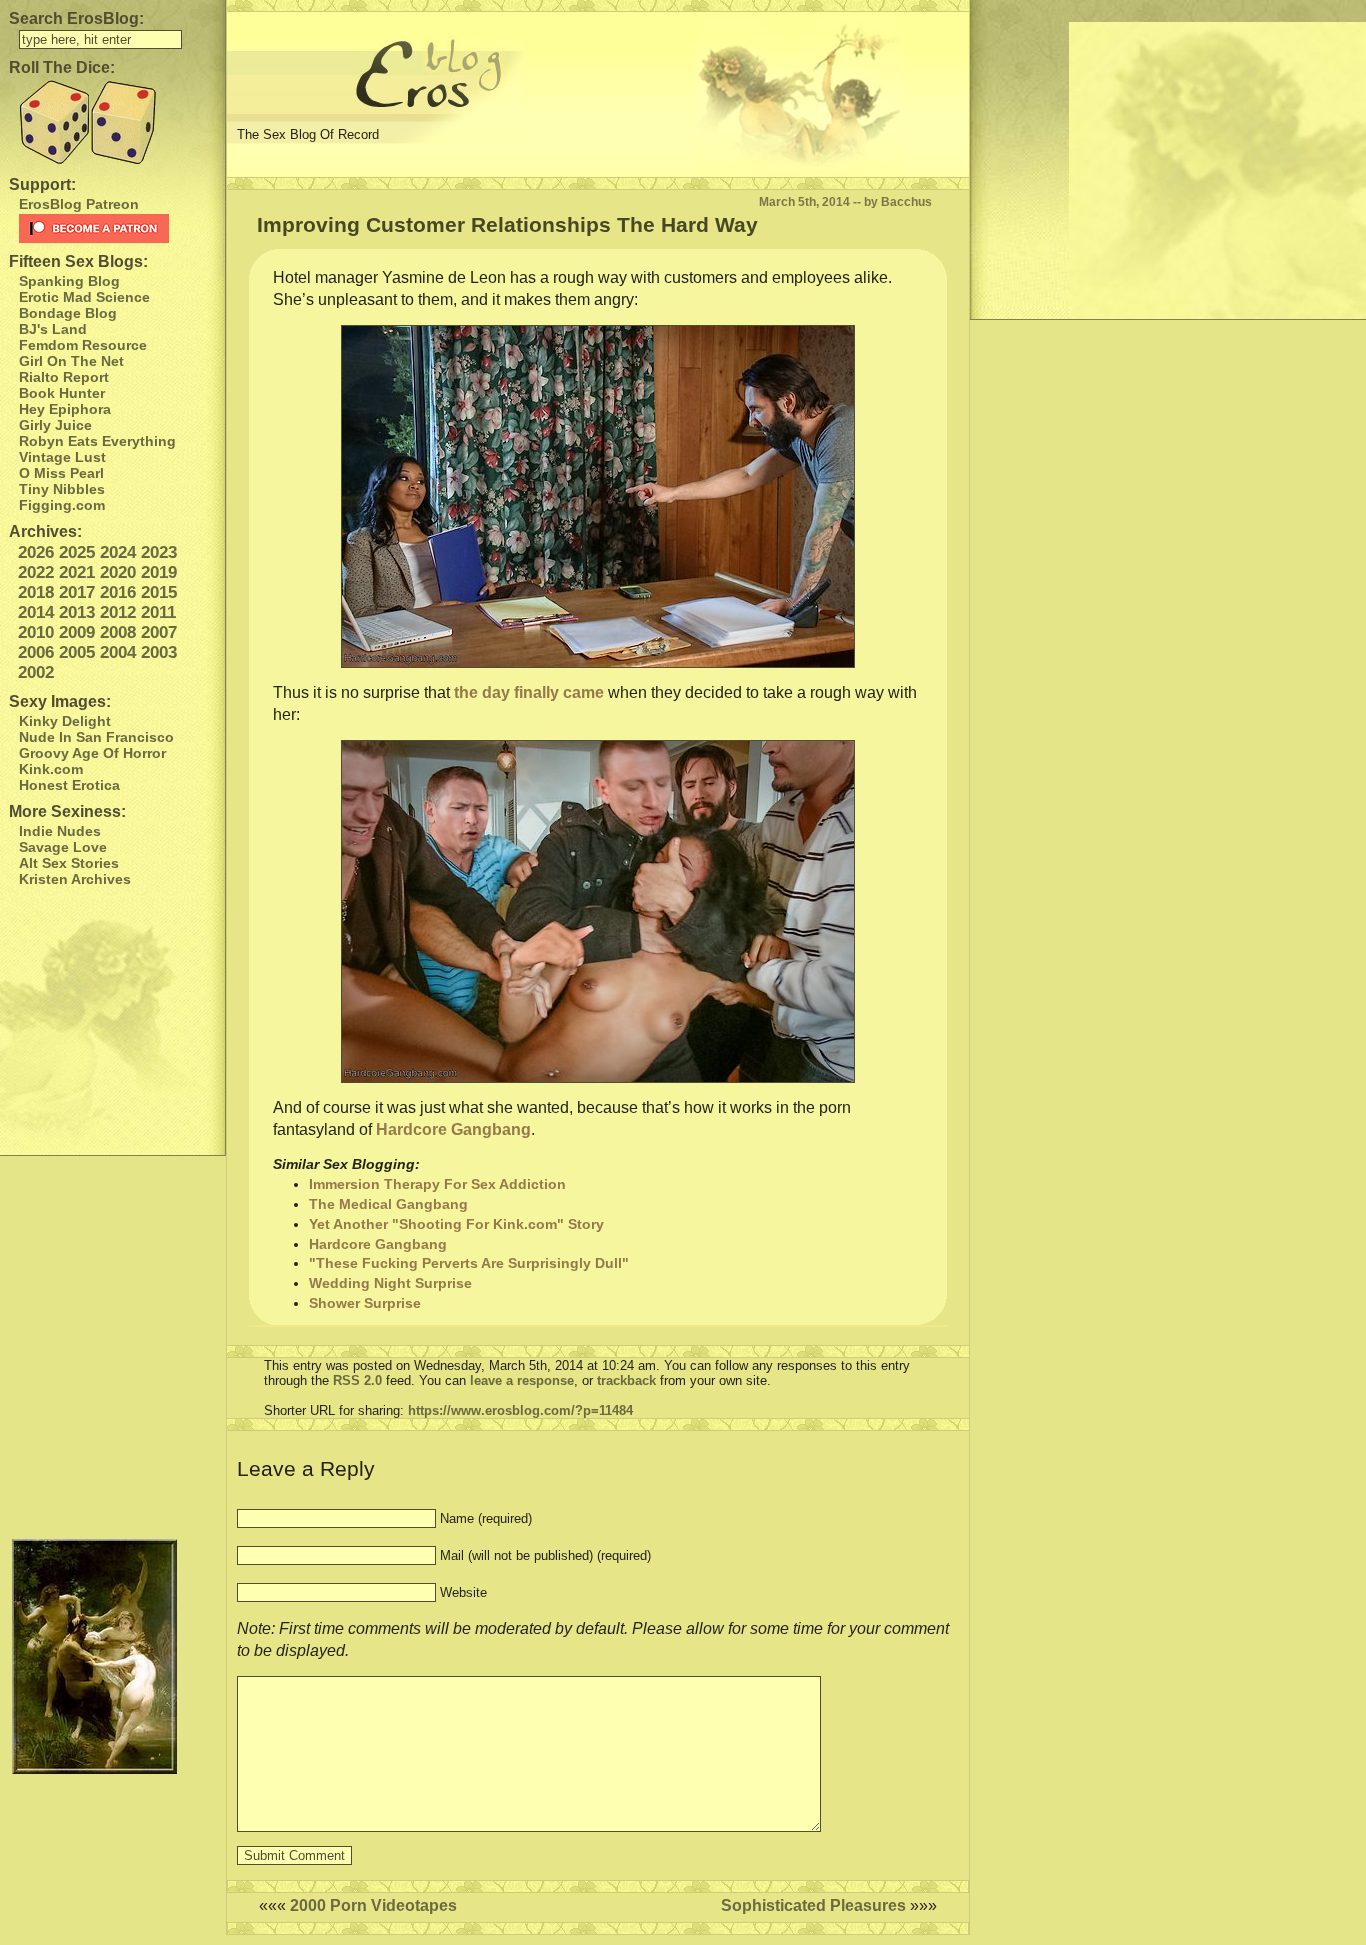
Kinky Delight (65, 721)
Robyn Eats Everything (97, 441)
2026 (36, 552)
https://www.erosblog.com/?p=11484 (520, 1410)
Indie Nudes (60, 831)
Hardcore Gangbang (453, 1129)
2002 (36, 672)
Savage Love (63, 847)
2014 (36, 612)
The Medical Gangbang (388, 1204)
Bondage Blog (68, 313)
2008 (118, 632)
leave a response (522, 1380)
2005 (77, 652)
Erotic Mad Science (84, 297)
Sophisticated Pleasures (813, 1905)
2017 (77, 592)
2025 (77, 552)
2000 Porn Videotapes (373, 1905)
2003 (159, 652)
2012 (118, 612)
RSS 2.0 (357, 1380)
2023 (159, 552)
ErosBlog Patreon (79, 204)
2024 (118, 552)
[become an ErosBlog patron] (117, 228)
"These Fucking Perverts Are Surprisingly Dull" (469, 1263)
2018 (36, 592)
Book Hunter (62, 393)
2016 (118, 592)
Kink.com (51, 769)
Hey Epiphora (65, 409)
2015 (159, 592)
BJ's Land (53, 329)
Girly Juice (55, 425)
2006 (36, 652)
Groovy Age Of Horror (92, 753)
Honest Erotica (69, 785)
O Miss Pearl (61, 473)
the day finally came (529, 692)
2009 (77, 632)
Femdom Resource (83, 345)
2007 (159, 632)
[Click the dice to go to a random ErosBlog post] (112, 122)
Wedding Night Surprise (390, 1283)
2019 (159, 572)
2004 (118, 652)
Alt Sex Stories (69, 863)
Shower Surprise (365, 1303)
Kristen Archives (75, 879)
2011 (158, 612)
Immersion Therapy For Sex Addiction (437, 1184)
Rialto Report (64, 377)
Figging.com (62, 505)
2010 (36, 632)
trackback (626, 1380)
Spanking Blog (69, 281)
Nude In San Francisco (96, 737)
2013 (77, 612)
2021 (77, 572)
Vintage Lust (62, 457)
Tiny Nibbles (62, 489)
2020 (118, 572)
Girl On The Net (71, 361)
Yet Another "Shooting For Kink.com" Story (456, 1224)
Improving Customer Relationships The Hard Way (507, 224)
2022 (36, 572)
